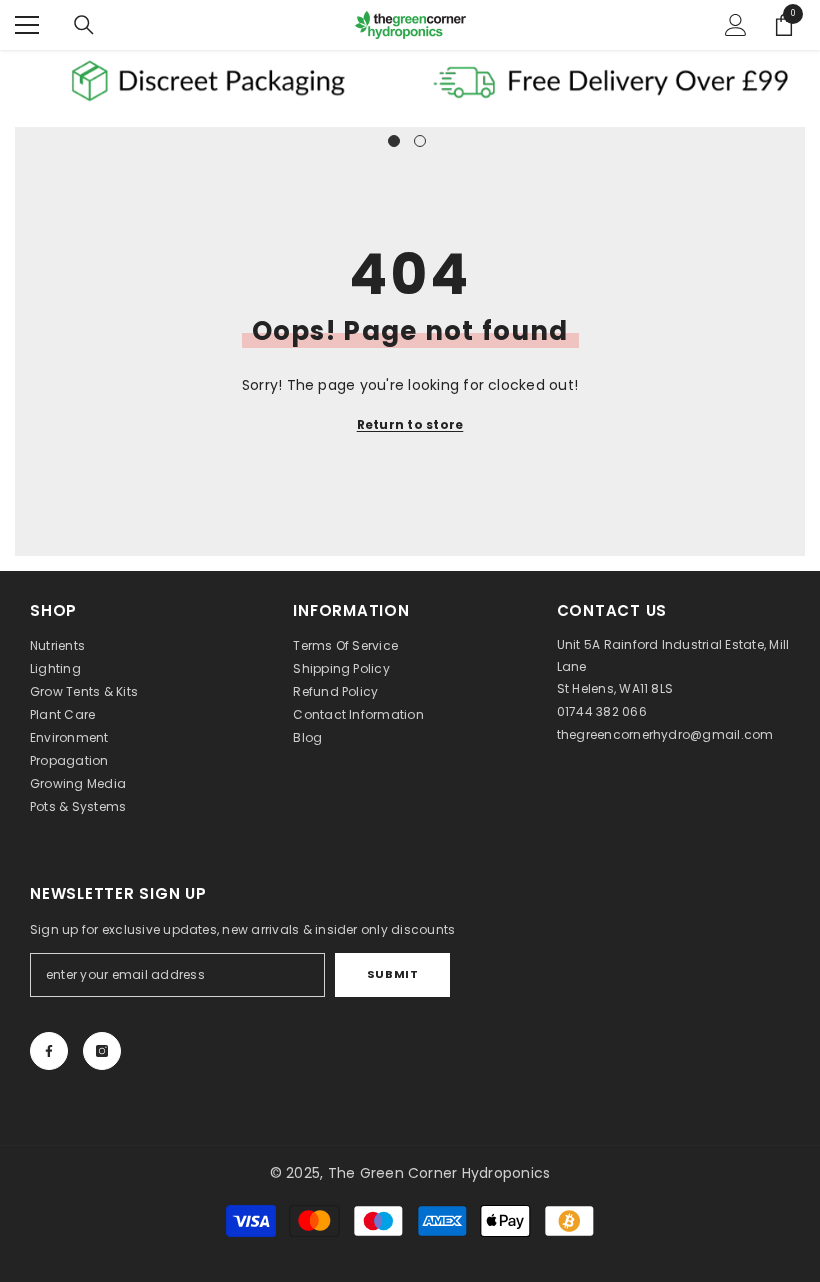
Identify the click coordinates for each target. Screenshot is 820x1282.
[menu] (27, 25)
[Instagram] (102, 1051)
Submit (392, 974)
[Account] (736, 25)
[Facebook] (49, 1051)
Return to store (410, 424)
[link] (208, 81)
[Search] (84, 25)
